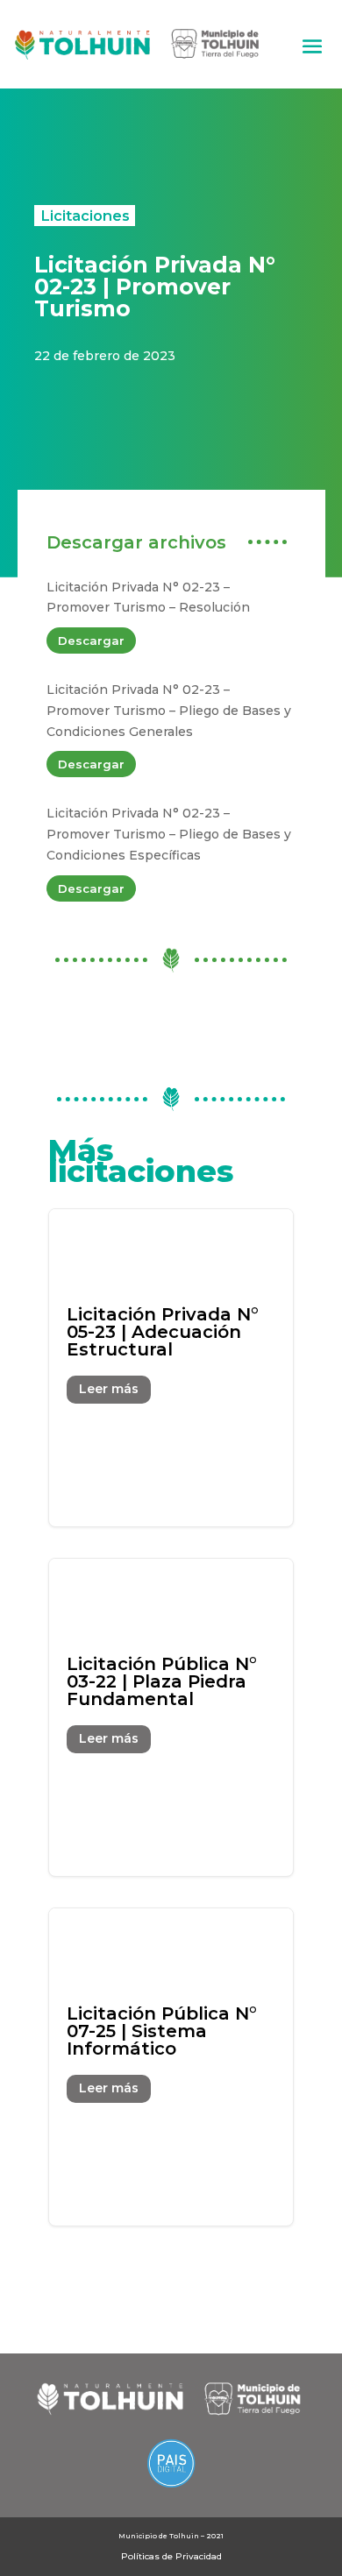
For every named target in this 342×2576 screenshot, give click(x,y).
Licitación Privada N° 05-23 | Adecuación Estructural (171, 1368)
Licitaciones (85, 216)
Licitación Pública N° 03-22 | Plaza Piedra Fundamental (171, 1717)
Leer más (109, 1389)
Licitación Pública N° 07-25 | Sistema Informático (171, 2067)
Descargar (91, 640)
